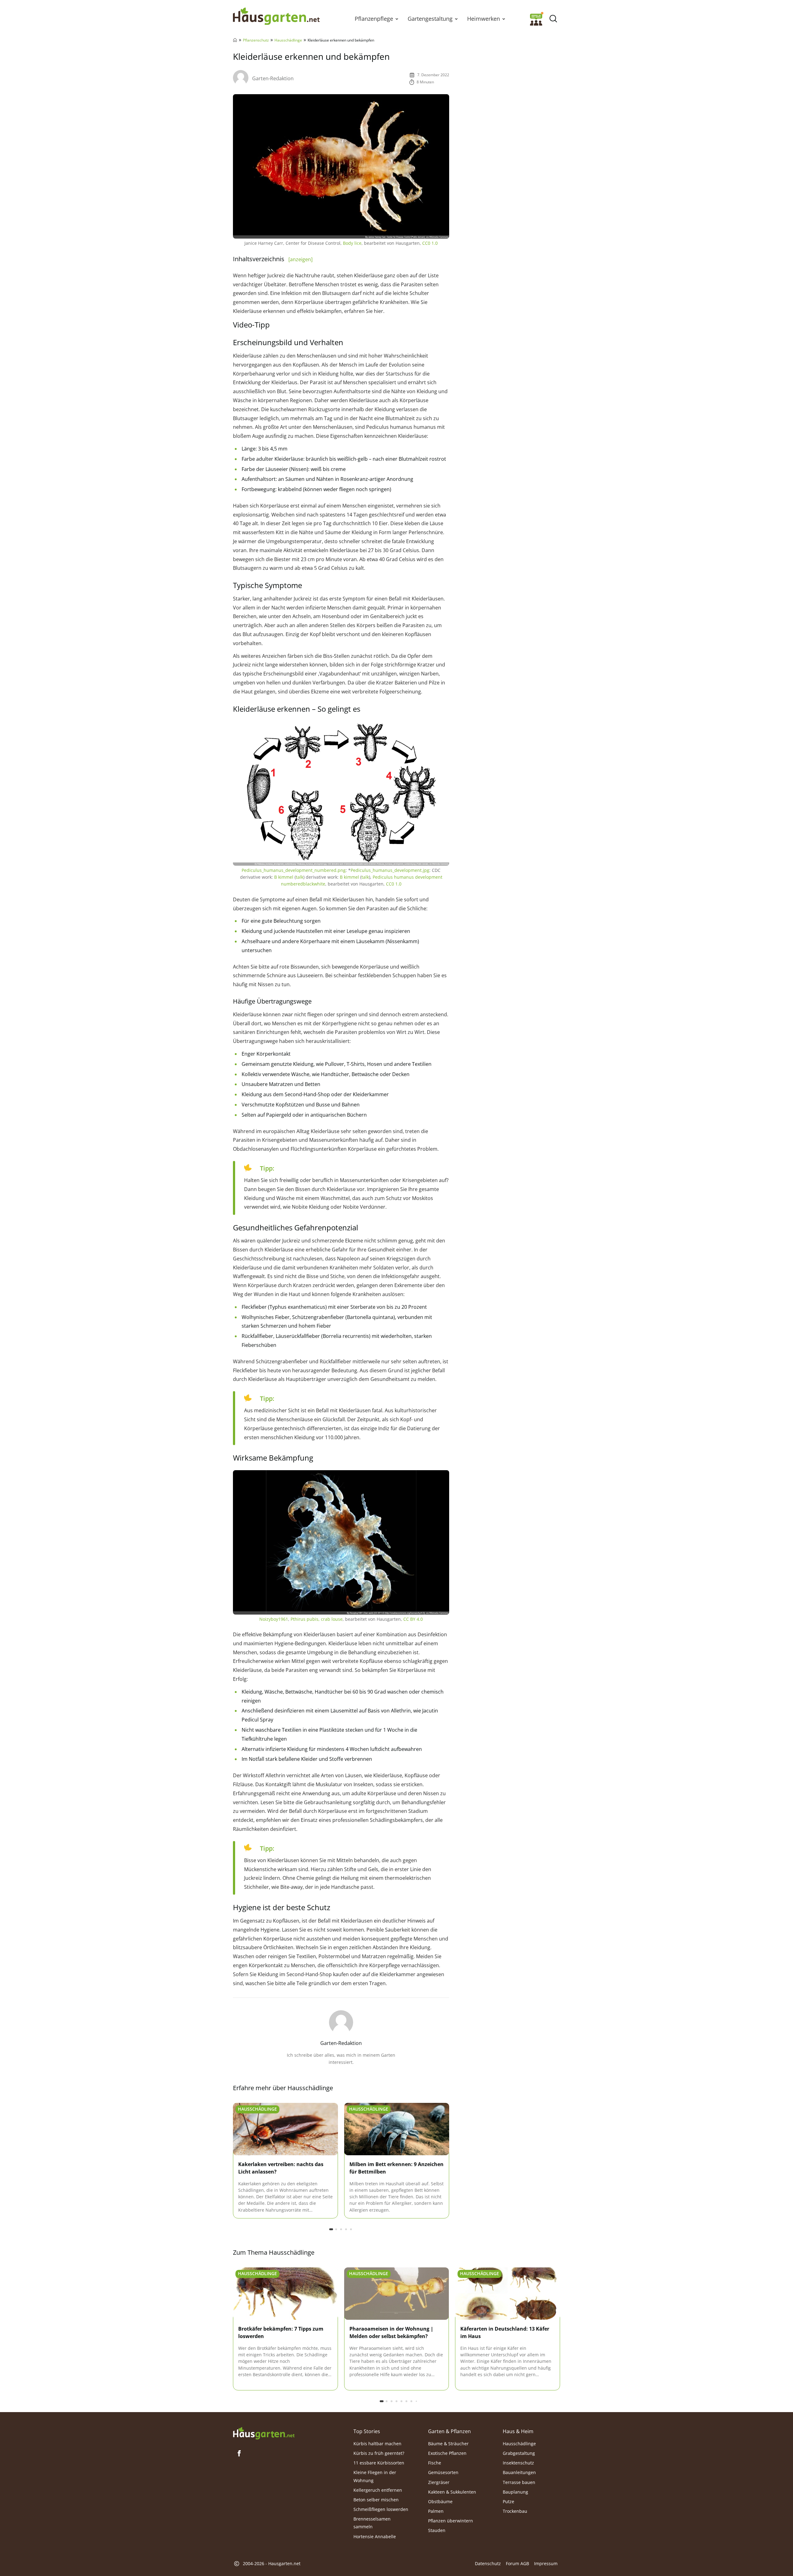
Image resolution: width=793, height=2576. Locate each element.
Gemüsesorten (443, 2473)
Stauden (437, 2531)
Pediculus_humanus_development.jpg (390, 870)
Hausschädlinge (288, 40)
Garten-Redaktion (273, 78)
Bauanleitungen (519, 2473)
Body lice (352, 243)
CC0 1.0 (430, 243)
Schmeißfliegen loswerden (381, 2509)
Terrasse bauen (519, 2482)
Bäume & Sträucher (448, 2444)
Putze (508, 2501)
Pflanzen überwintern (451, 2521)
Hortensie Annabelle (375, 2536)
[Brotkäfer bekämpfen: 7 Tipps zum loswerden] (285, 2294)
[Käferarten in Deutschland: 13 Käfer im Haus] (508, 2294)
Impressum (546, 2564)
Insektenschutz (518, 2463)
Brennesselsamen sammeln (372, 2523)
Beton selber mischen (376, 2500)
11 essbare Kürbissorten (379, 2463)
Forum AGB (517, 2564)
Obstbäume (440, 2501)
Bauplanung (515, 2492)
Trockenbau (515, 2511)
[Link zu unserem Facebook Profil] (239, 2453)
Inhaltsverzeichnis (273, 259)
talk (300, 877)
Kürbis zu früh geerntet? (379, 2453)
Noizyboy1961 (274, 1619)
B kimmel (284, 877)
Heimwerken (484, 19)
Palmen (436, 2511)
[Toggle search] (553, 19)
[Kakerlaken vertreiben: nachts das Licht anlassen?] (285, 2129)
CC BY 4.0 (413, 1619)
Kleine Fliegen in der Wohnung (375, 2477)
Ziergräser (439, 2482)
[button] (397, 19)
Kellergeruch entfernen (378, 2490)
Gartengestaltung (430, 19)
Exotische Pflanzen (447, 2453)
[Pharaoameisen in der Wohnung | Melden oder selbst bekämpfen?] (397, 2294)
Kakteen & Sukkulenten (452, 2492)
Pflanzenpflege (374, 19)
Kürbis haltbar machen (377, 2444)
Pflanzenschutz (256, 40)
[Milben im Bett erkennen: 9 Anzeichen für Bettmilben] (397, 2129)
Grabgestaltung (519, 2453)
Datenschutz (488, 2564)
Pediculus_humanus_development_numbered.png (294, 870)
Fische (435, 2463)
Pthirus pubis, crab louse (317, 1619)
